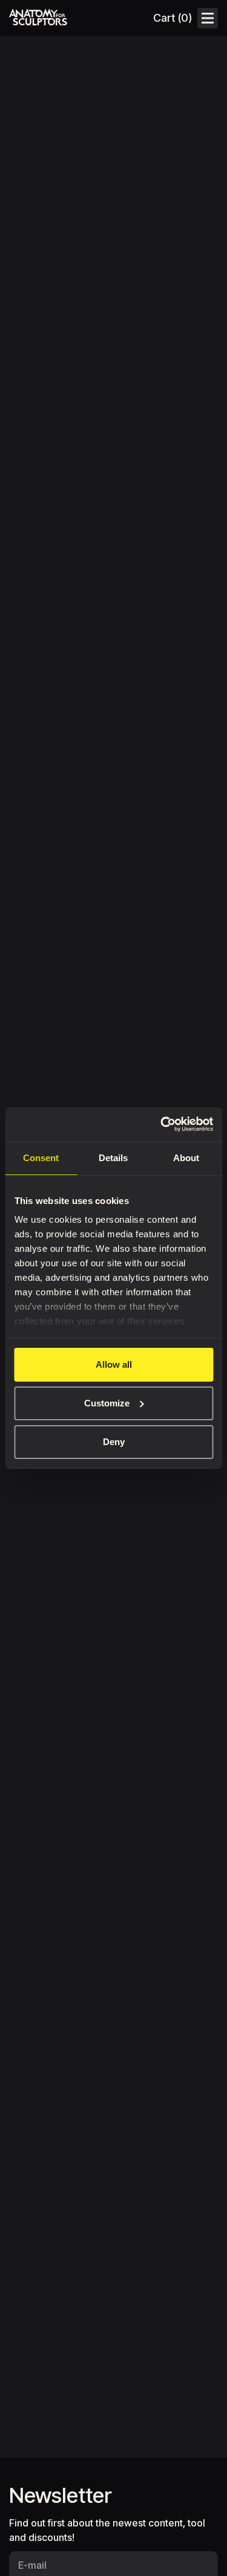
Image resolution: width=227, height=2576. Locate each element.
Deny (114, 1442)
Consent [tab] (41, 1158)
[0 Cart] (171, 18)
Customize (107, 1403)
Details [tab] (113, 1158)
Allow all (114, 1364)
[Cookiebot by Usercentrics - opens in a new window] (162, 1124)
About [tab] (186, 1158)
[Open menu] (208, 18)
